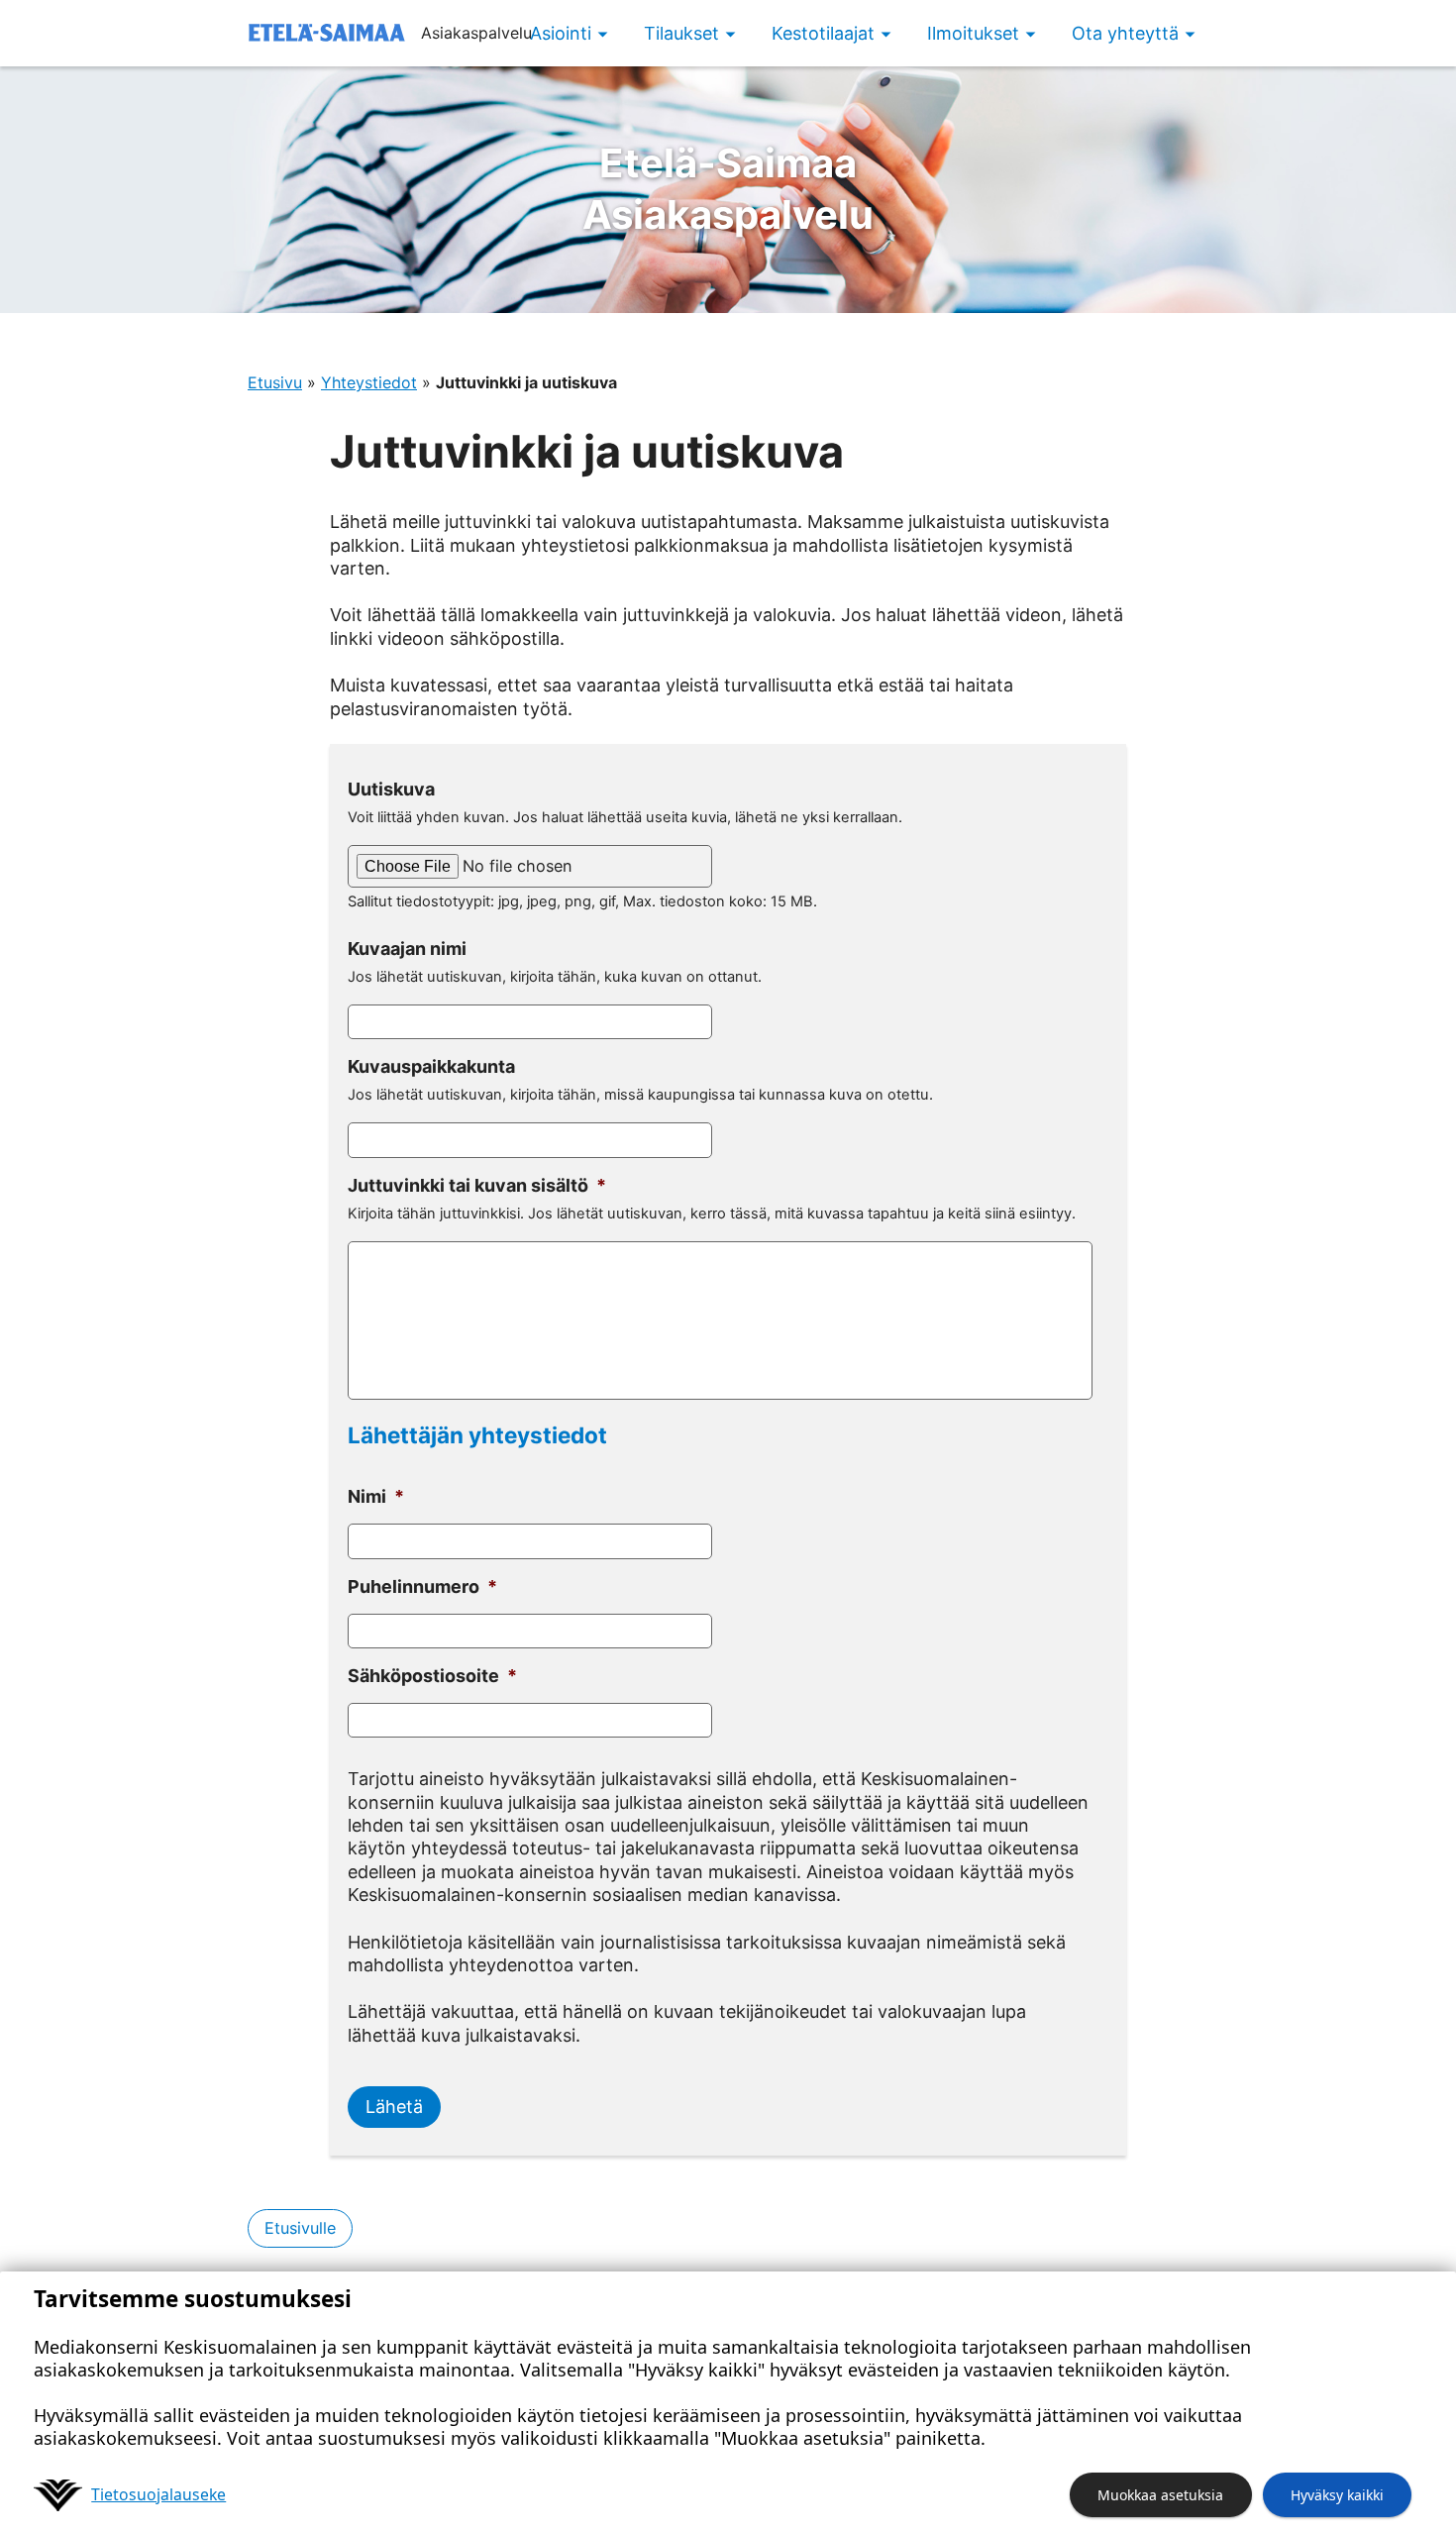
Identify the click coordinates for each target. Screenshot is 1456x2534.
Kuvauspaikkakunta (431, 1066)
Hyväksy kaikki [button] (1337, 2495)
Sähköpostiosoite (432, 1676)
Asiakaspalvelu (728, 189)
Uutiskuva (391, 789)
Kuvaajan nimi (407, 949)
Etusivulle (300, 2228)
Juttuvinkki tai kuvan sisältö (477, 1185)
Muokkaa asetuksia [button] (1160, 2495)
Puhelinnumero (422, 1586)
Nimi (376, 1496)
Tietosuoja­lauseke (158, 2494)
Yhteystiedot (369, 382)
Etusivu (275, 382)
